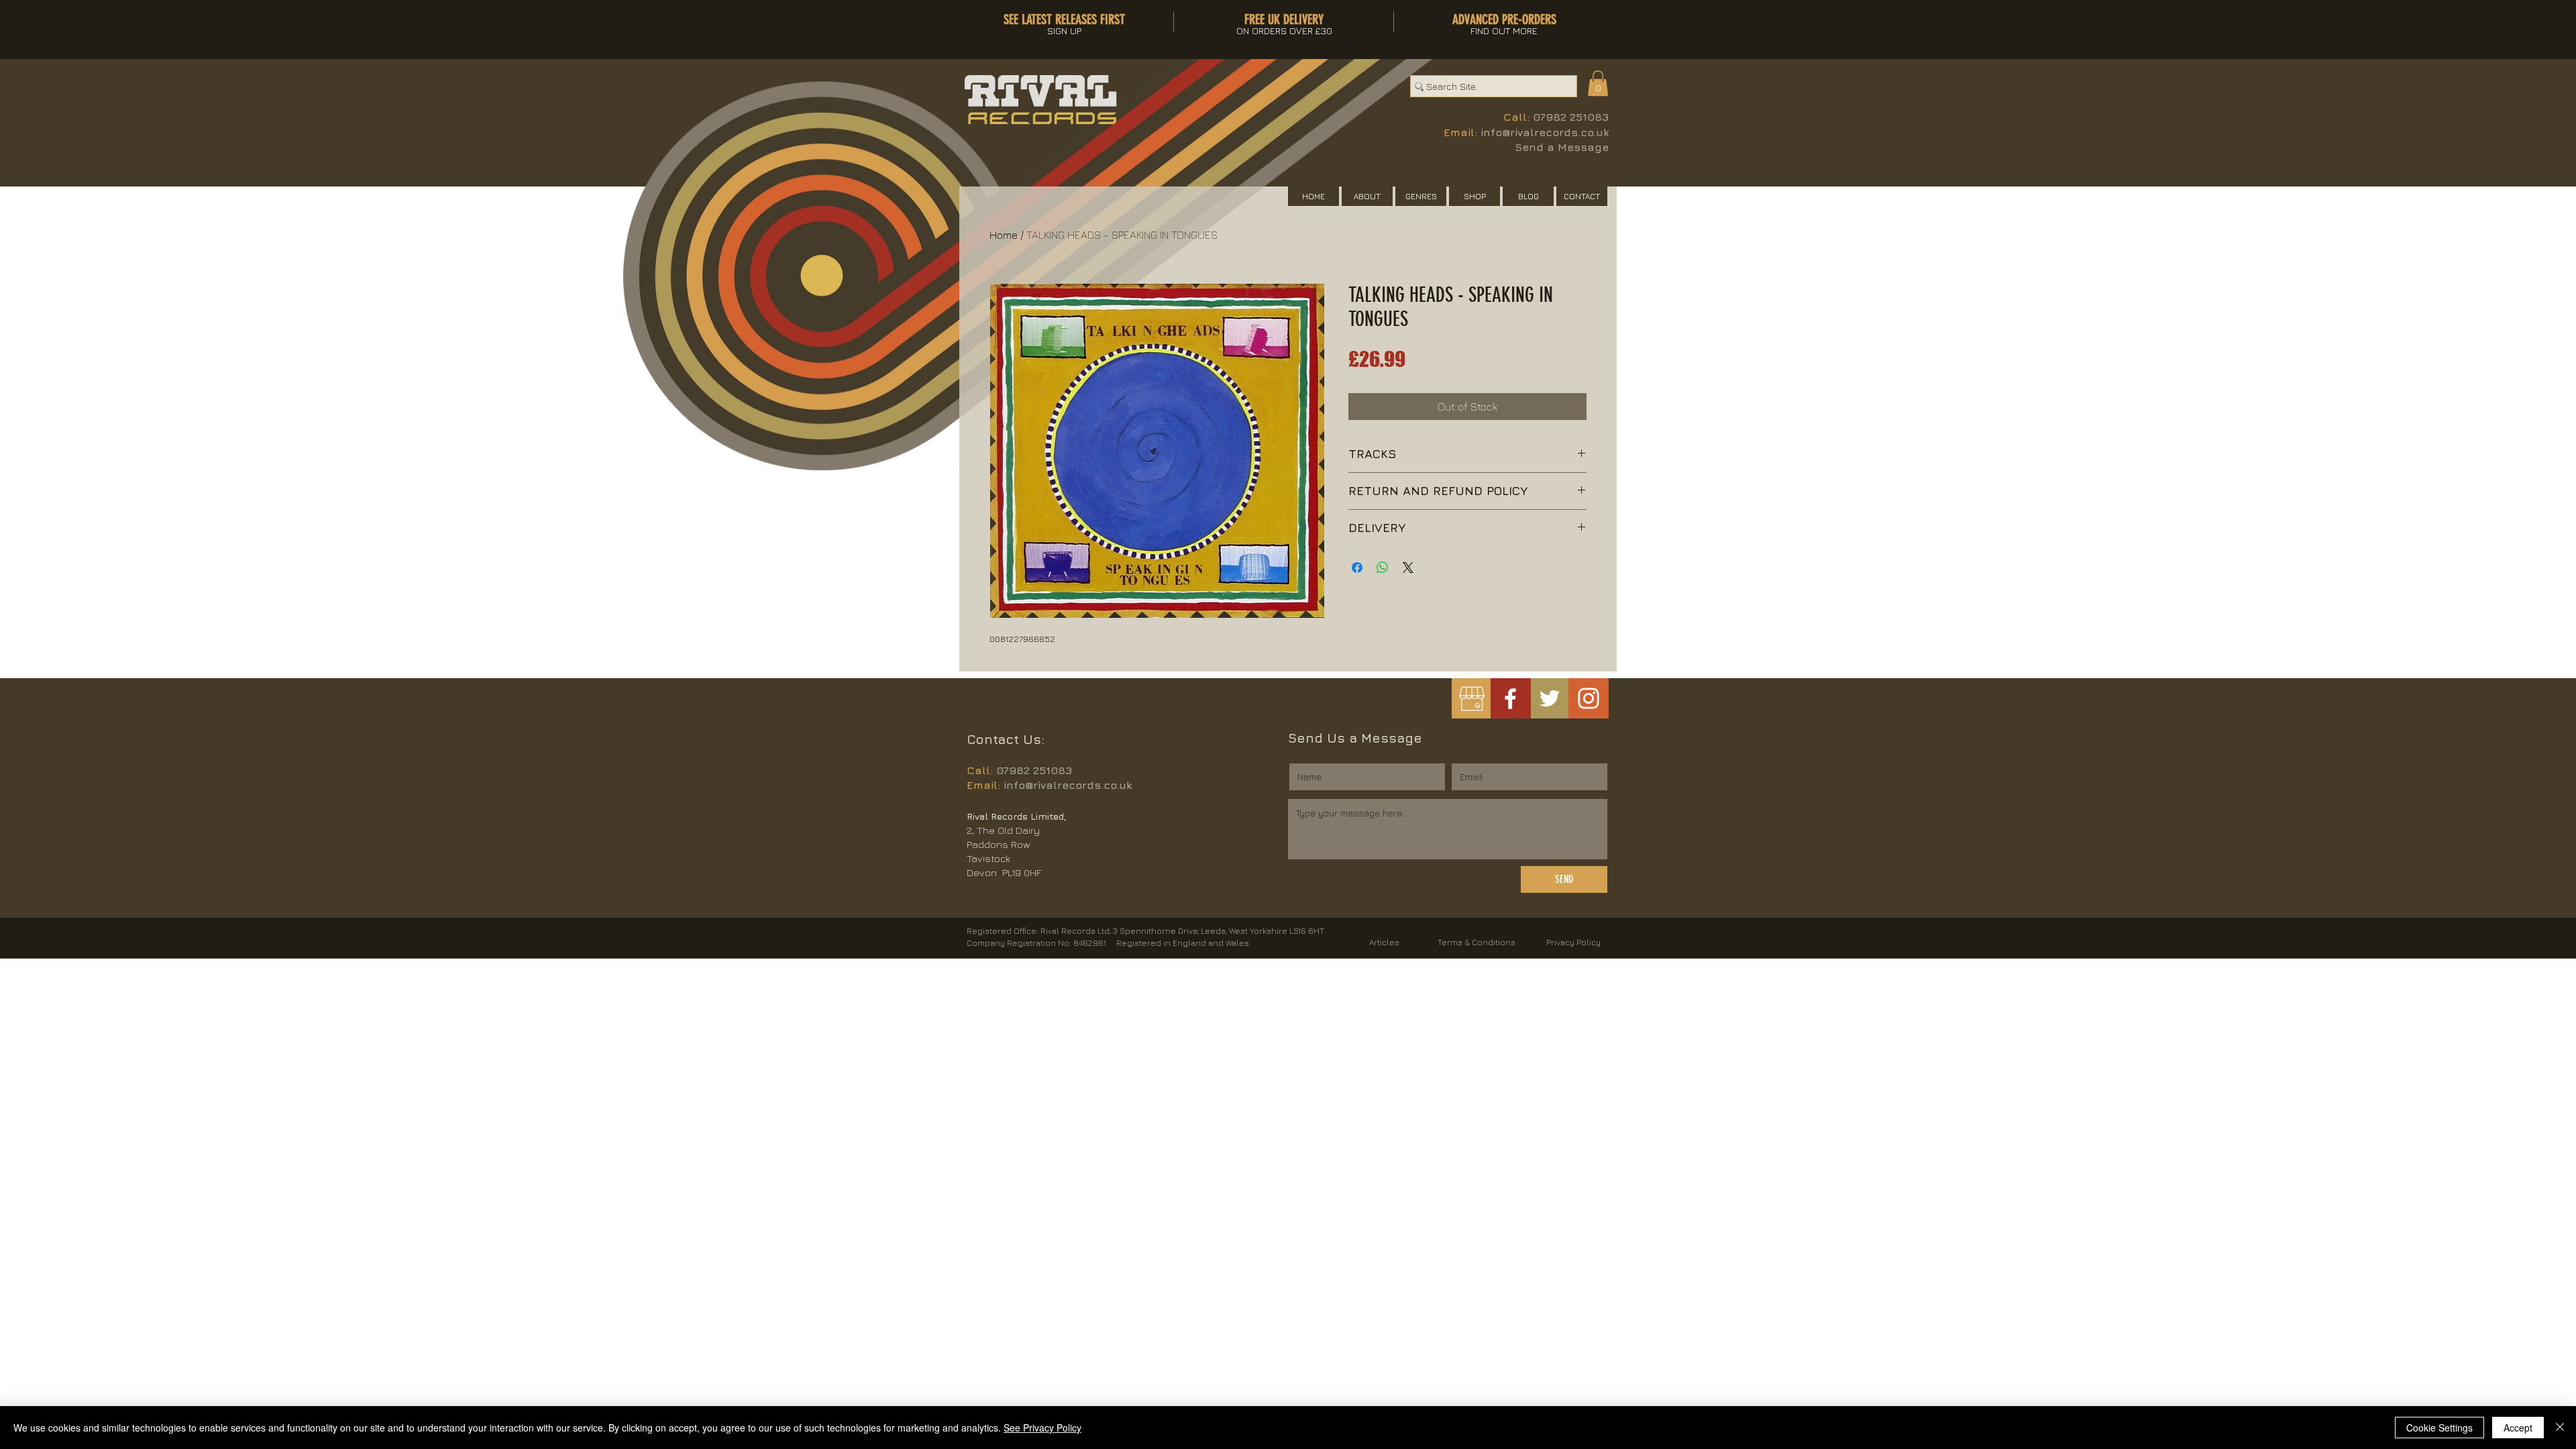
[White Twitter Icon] (1550, 698)
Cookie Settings (2439, 1428)
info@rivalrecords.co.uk (1545, 132)
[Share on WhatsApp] (1383, 568)
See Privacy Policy (1042, 1428)
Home (1004, 235)
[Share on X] (1408, 568)
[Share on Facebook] (1357, 568)
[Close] (2560, 1428)
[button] (1598, 83)
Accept (2518, 1428)
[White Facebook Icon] (1510, 699)
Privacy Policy (1573, 942)
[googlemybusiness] (1471, 699)
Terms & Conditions (1477, 942)
